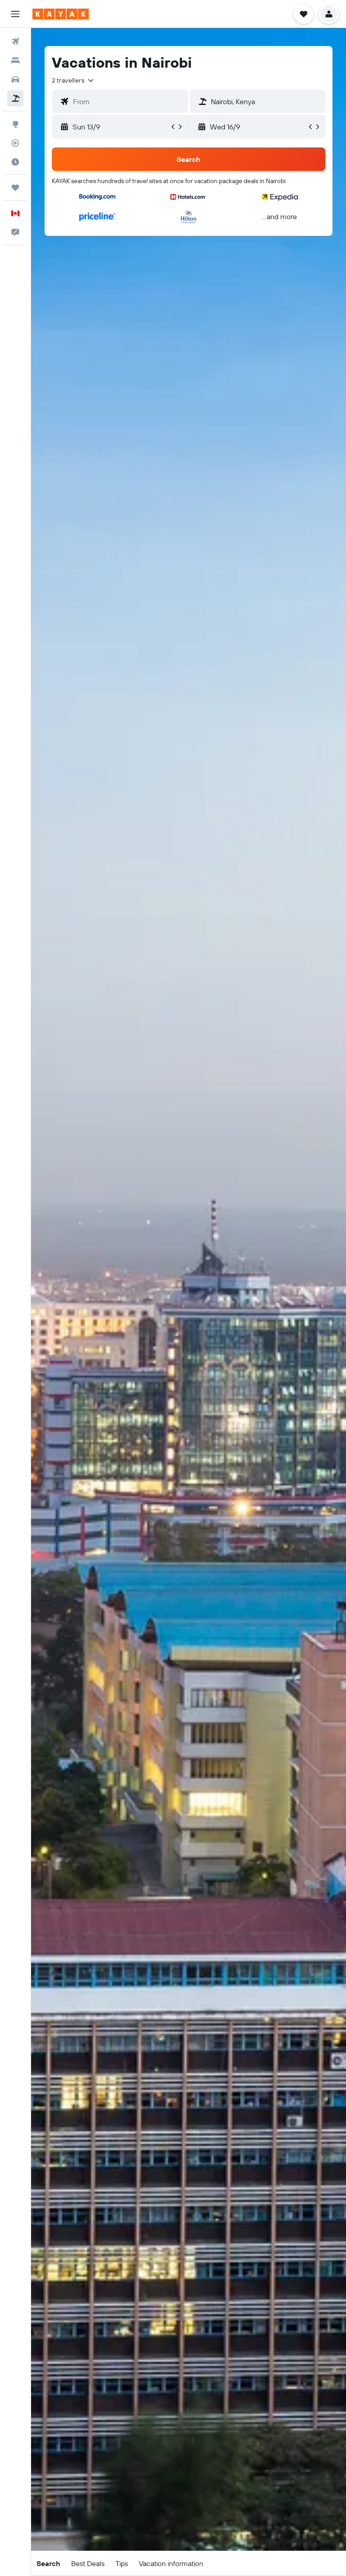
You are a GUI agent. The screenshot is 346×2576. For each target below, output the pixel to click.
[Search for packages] (15, 98)
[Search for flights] (15, 41)
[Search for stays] (15, 60)
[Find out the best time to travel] (15, 162)
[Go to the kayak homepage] (61, 14)
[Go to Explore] (15, 124)
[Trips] (15, 188)
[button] (15, 14)
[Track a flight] (15, 143)
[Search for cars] (15, 79)
